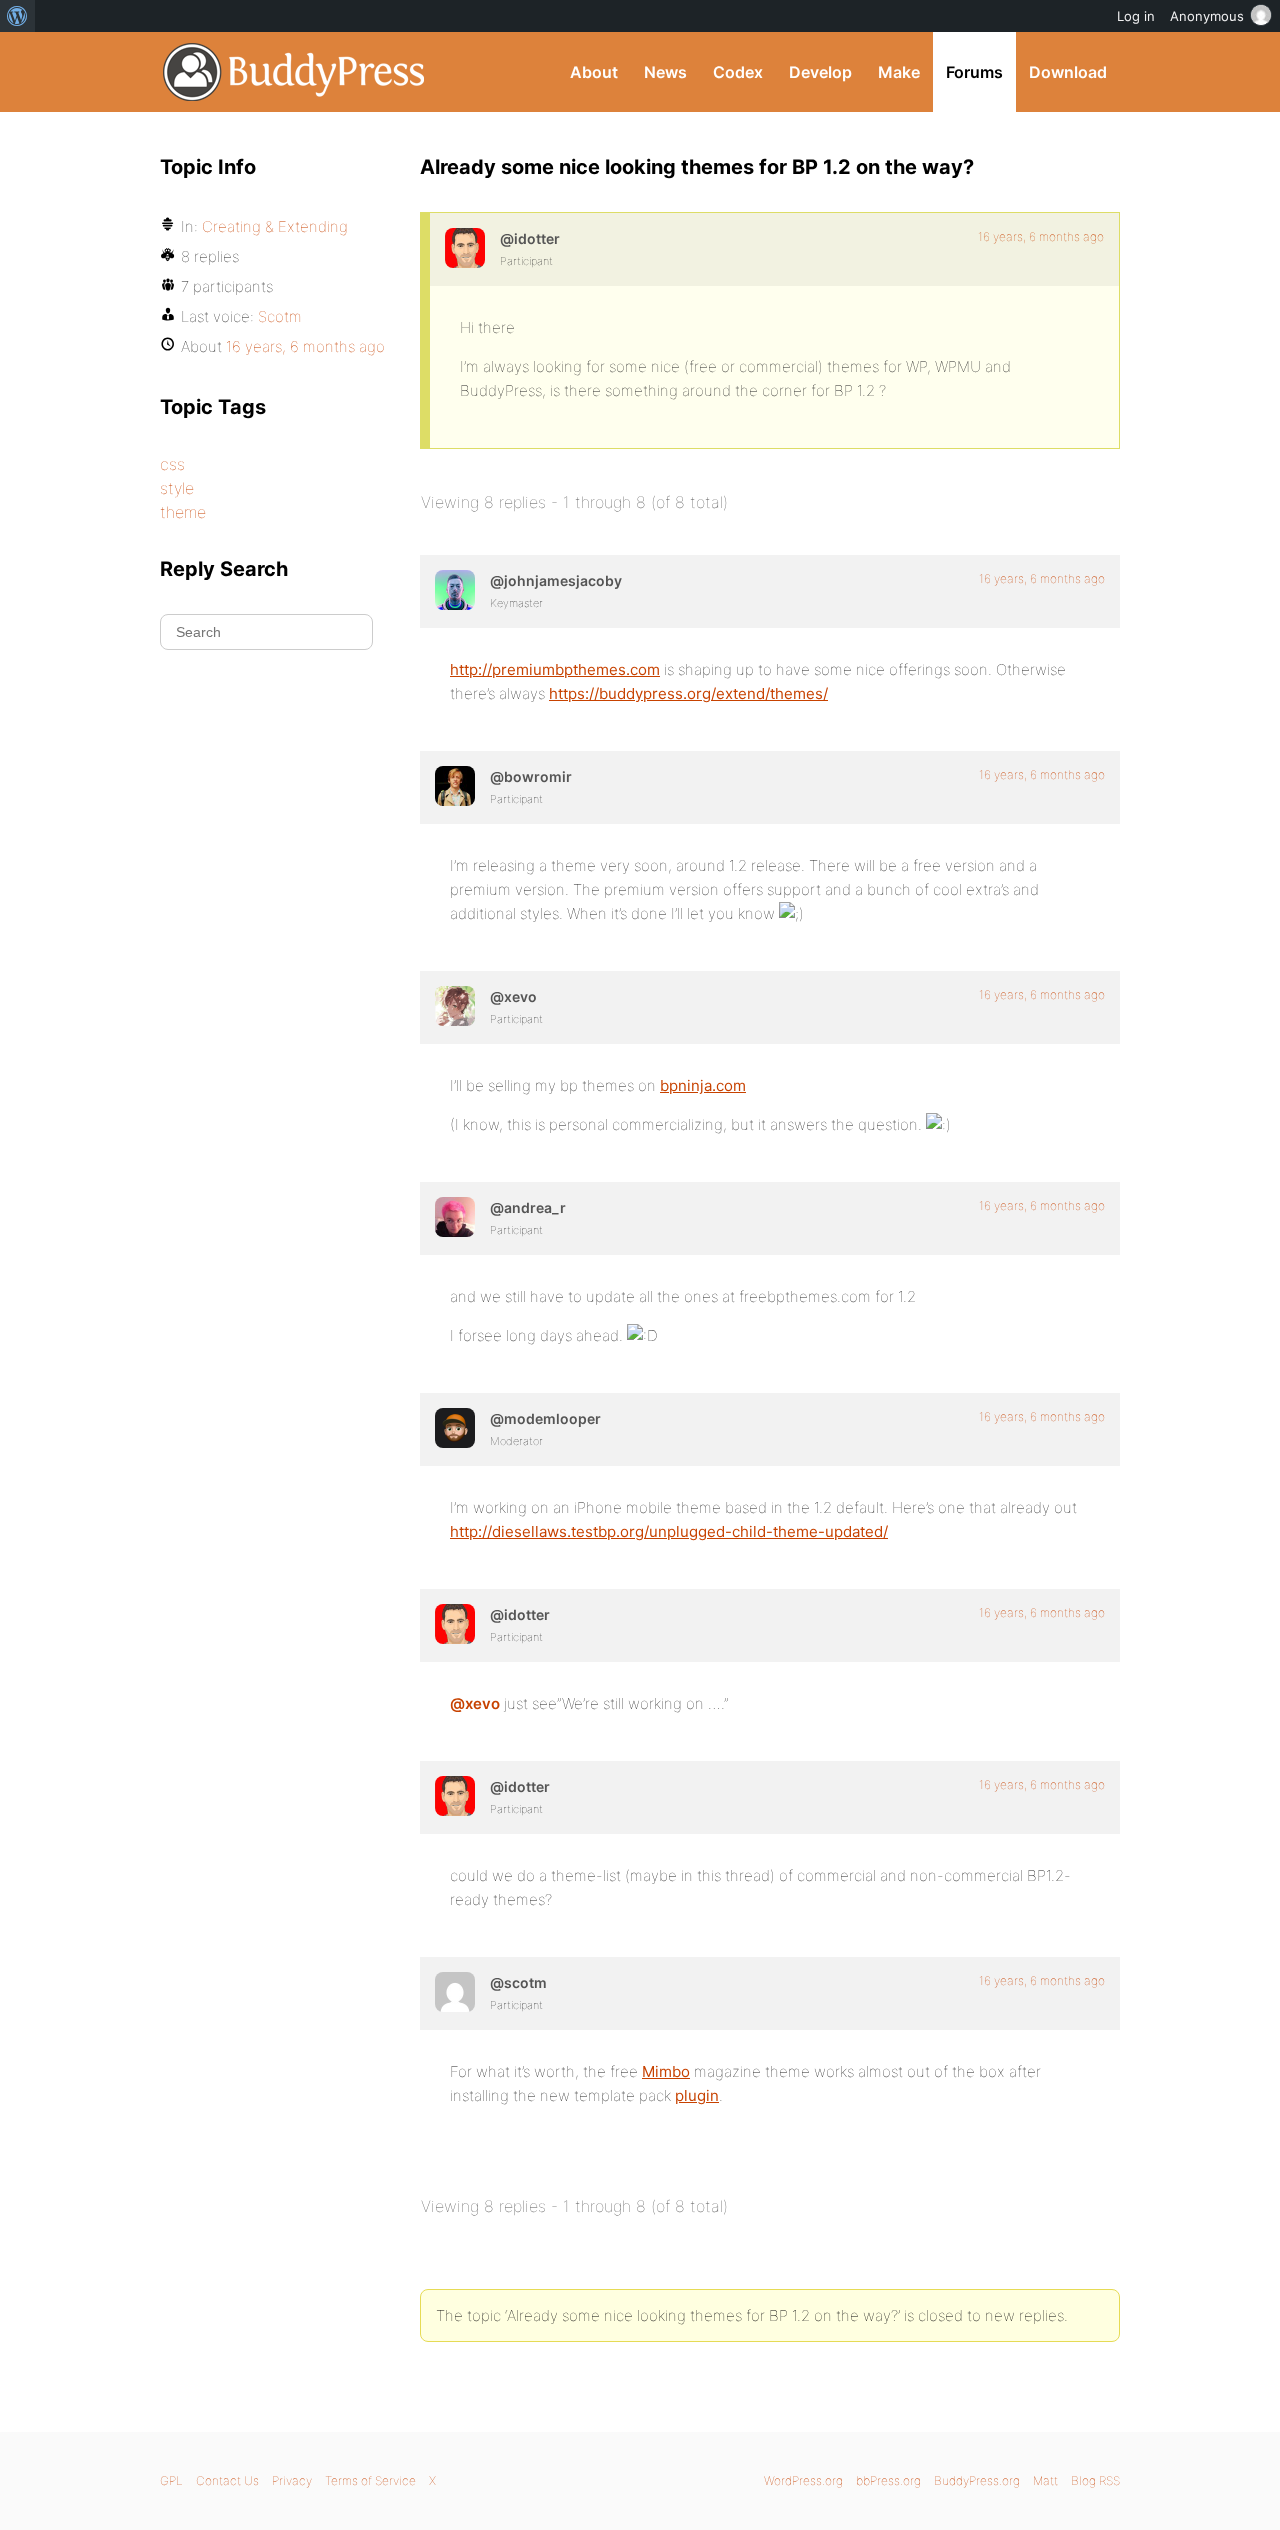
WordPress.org (803, 2480)
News (665, 72)
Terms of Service (370, 2480)
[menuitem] (17, 16)
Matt (1045, 2480)
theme (183, 512)
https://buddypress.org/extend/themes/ (688, 693)
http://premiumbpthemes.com (555, 669)
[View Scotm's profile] (455, 1992)
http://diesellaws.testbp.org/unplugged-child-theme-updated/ (669, 1531)
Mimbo (666, 2071)
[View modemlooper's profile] (455, 1428)
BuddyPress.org (294, 72)
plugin (697, 2095)
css (172, 464)
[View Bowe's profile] (455, 786)
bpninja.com (703, 1085)
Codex (738, 72)
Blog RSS (1095, 2480)
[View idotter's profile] (465, 248)
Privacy (292, 2480)
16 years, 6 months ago (1041, 236)
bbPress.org (888, 2480)
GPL (171, 2480)
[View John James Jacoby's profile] (455, 590)
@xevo (475, 1703)
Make (899, 72)
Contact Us (227, 2480)
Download (1068, 72)
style (177, 488)
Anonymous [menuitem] (1207, 16)
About (594, 72)
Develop (820, 72)
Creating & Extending (275, 226)
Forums (974, 72)
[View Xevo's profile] (455, 1006)
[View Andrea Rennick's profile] (455, 1217)
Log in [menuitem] (1136, 16)
